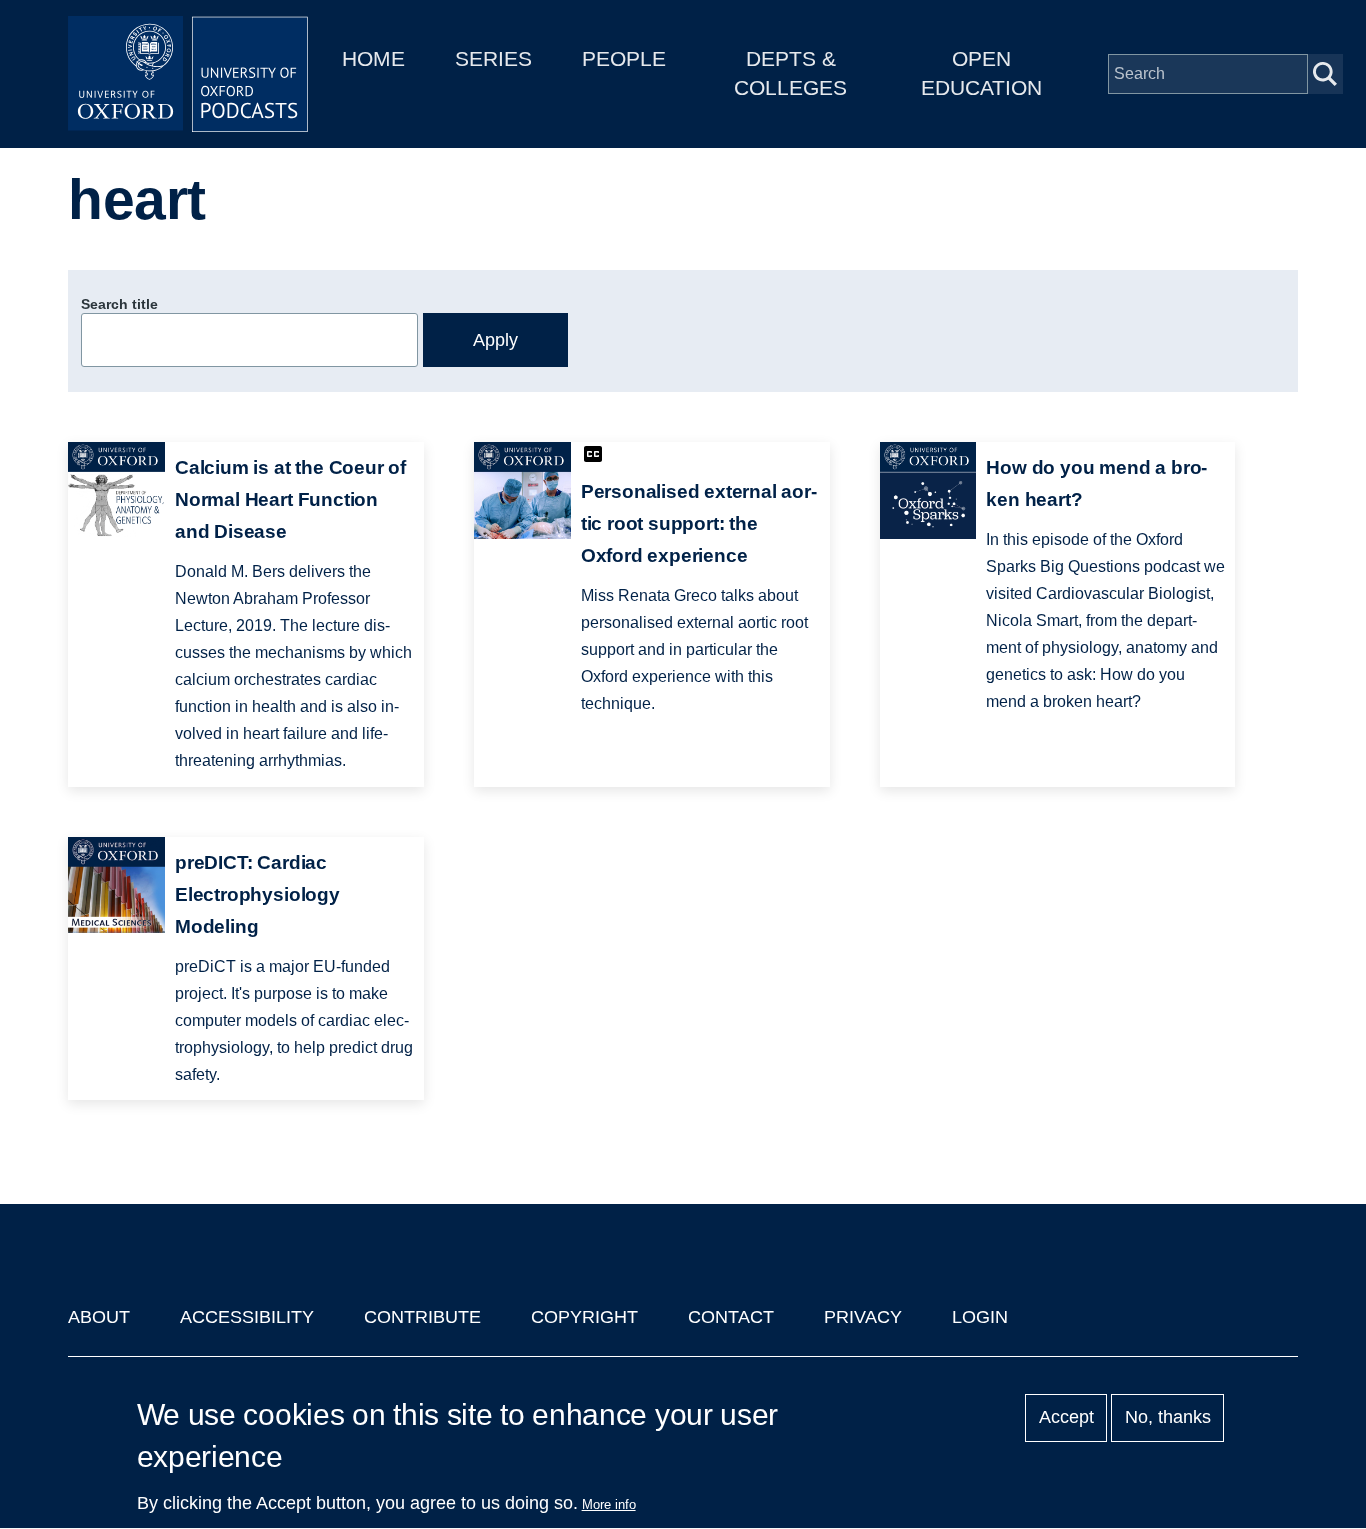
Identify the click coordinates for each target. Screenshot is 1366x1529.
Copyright (584, 1317)
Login (980, 1317)
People (624, 58)
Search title (119, 304)
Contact (731, 1317)
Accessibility (247, 1317)
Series (493, 58)
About (99, 1317)
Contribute (422, 1317)
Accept (1066, 1418)
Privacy (863, 1317)
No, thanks (1168, 1418)
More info (609, 1504)
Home (373, 58)
